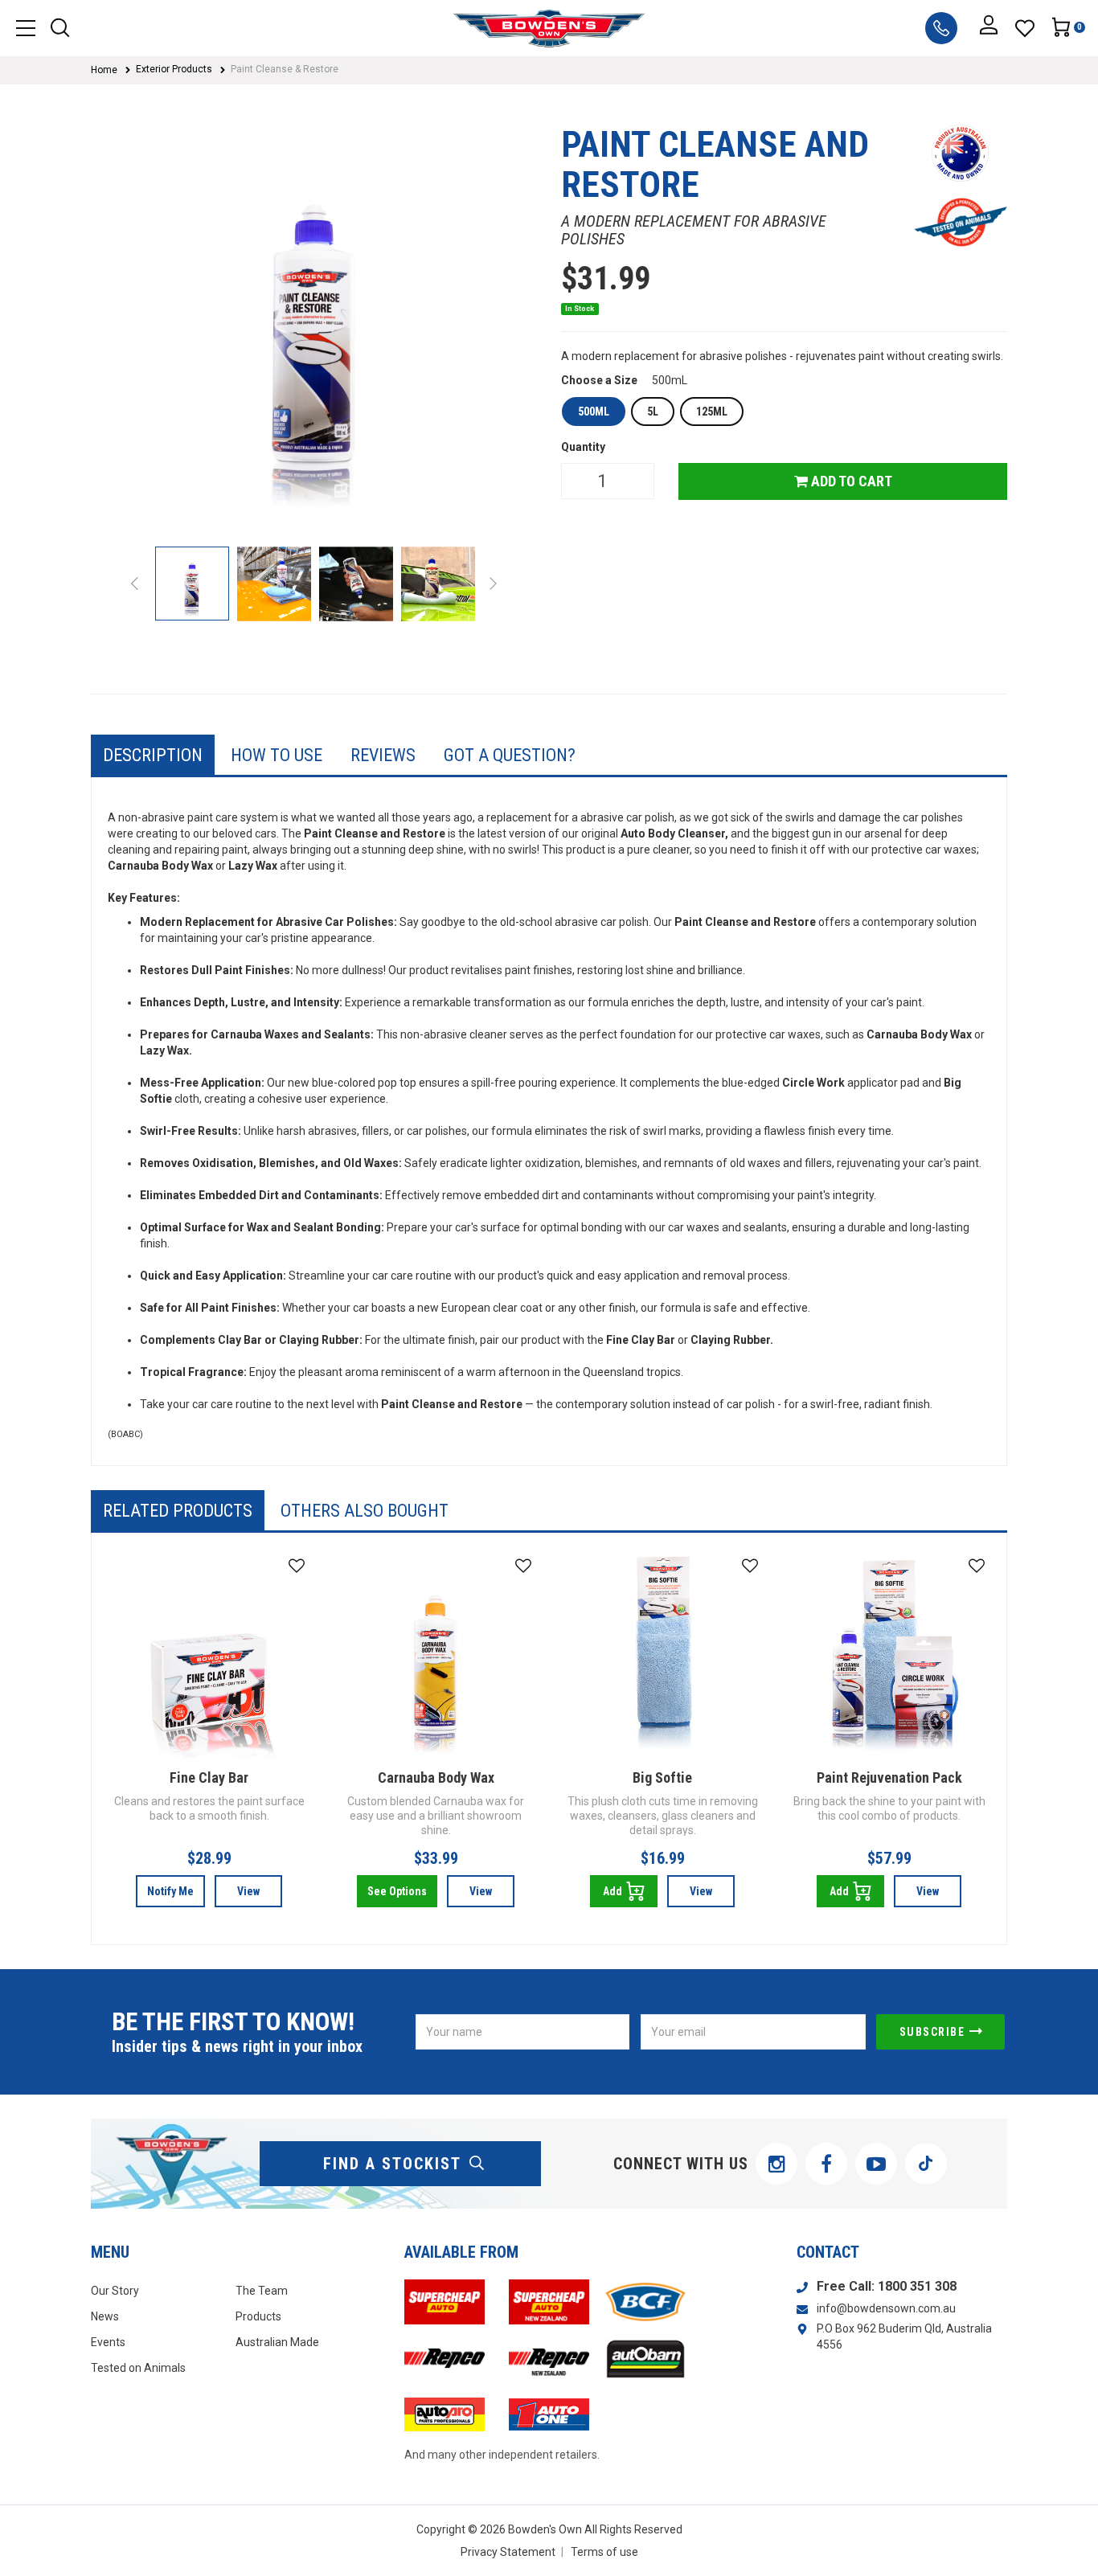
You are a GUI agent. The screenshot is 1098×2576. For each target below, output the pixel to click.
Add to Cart (850, 481)
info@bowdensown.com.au (886, 2308)
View (248, 1891)
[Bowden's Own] (549, 28)
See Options (397, 1891)
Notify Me (170, 1891)
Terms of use (604, 2552)
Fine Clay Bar (209, 1777)
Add (613, 1891)
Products (258, 2316)
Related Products (178, 1511)
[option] (314, 328)
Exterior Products (174, 69)
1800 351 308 (917, 2286)
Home (104, 70)
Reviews (383, 755)
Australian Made (277, 2342)
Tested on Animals (138, 2368)
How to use (277, 755)
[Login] (989, 28)
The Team (262, 2291)
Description (153, 755)
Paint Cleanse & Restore (285, 69)
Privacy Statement (508, 2552)
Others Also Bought (365, 1511)
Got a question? (510, 755)
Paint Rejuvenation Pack (889, 1777)
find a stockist (392, 2164)
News (105, 2316)
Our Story (115, 2291)
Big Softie (662, 1777)
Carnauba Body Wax (436, 1777)
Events (108, 2342)
